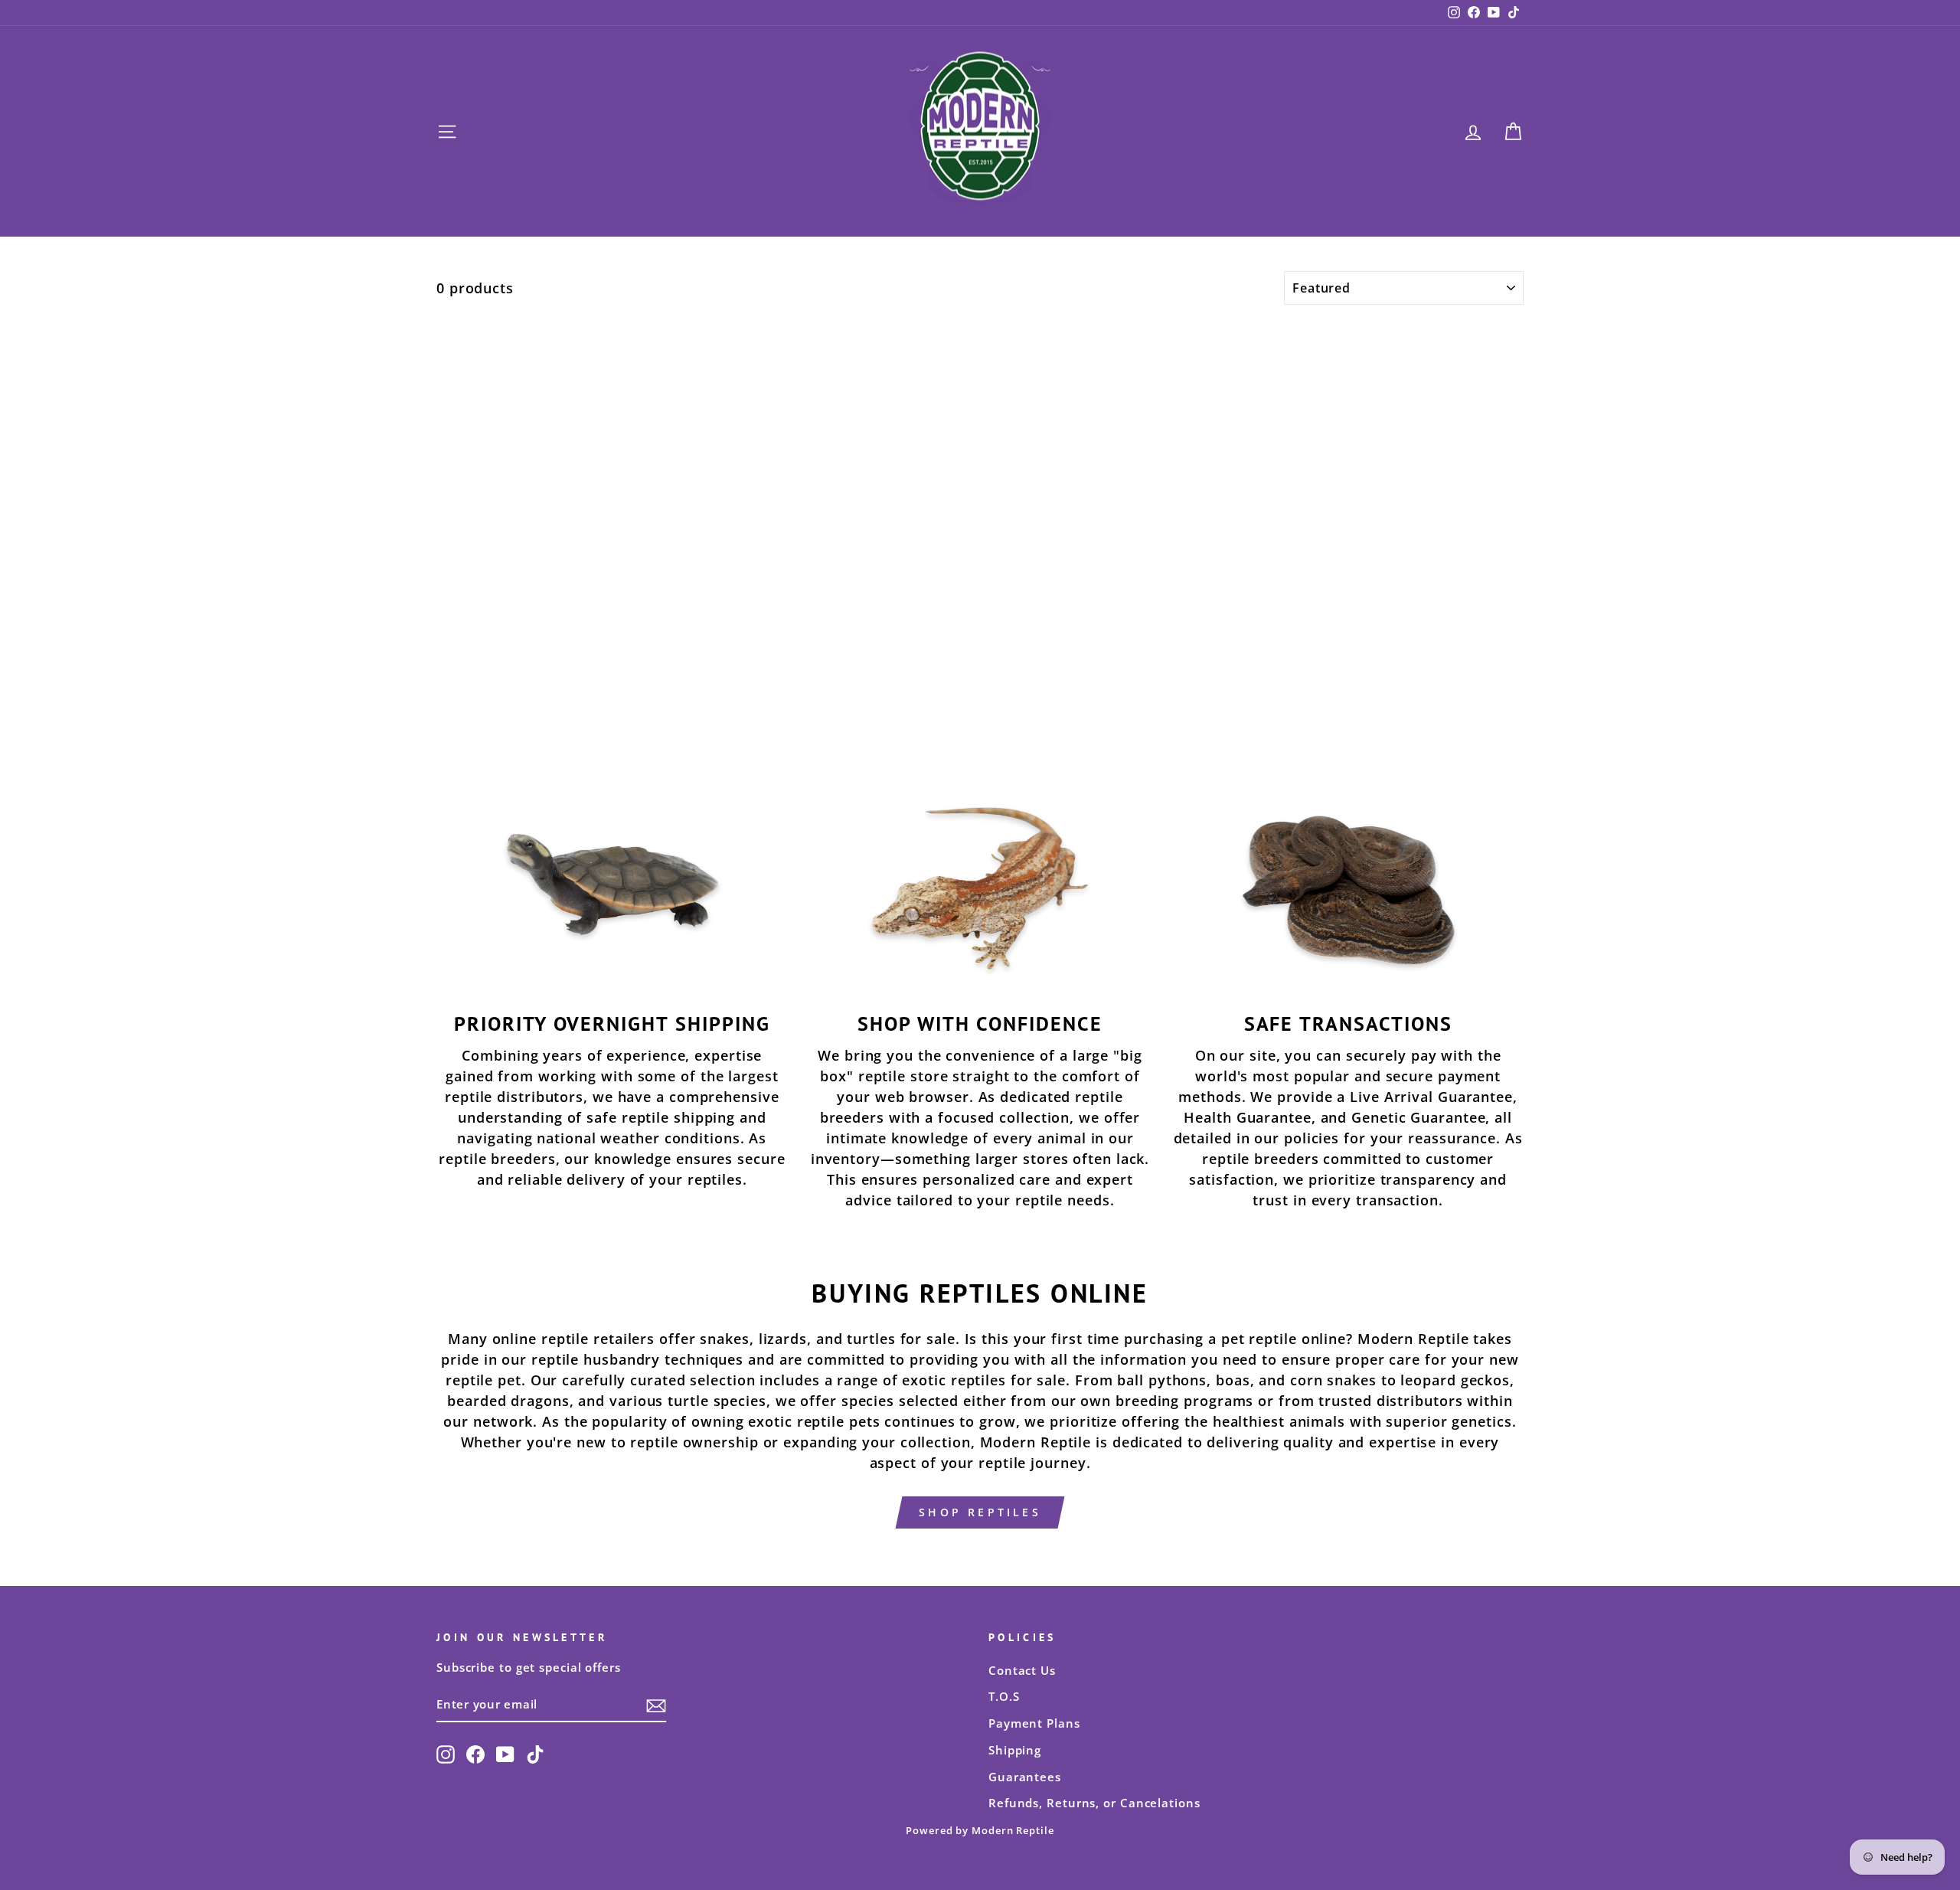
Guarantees (1025, 1777)
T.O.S (1004, 1696)
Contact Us (1022, 1670)
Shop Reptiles (980, 1512)
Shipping (1015, 1750)
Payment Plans (1034, 1723)
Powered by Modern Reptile (980, 1831)
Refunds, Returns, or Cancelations (1094, 1803)
